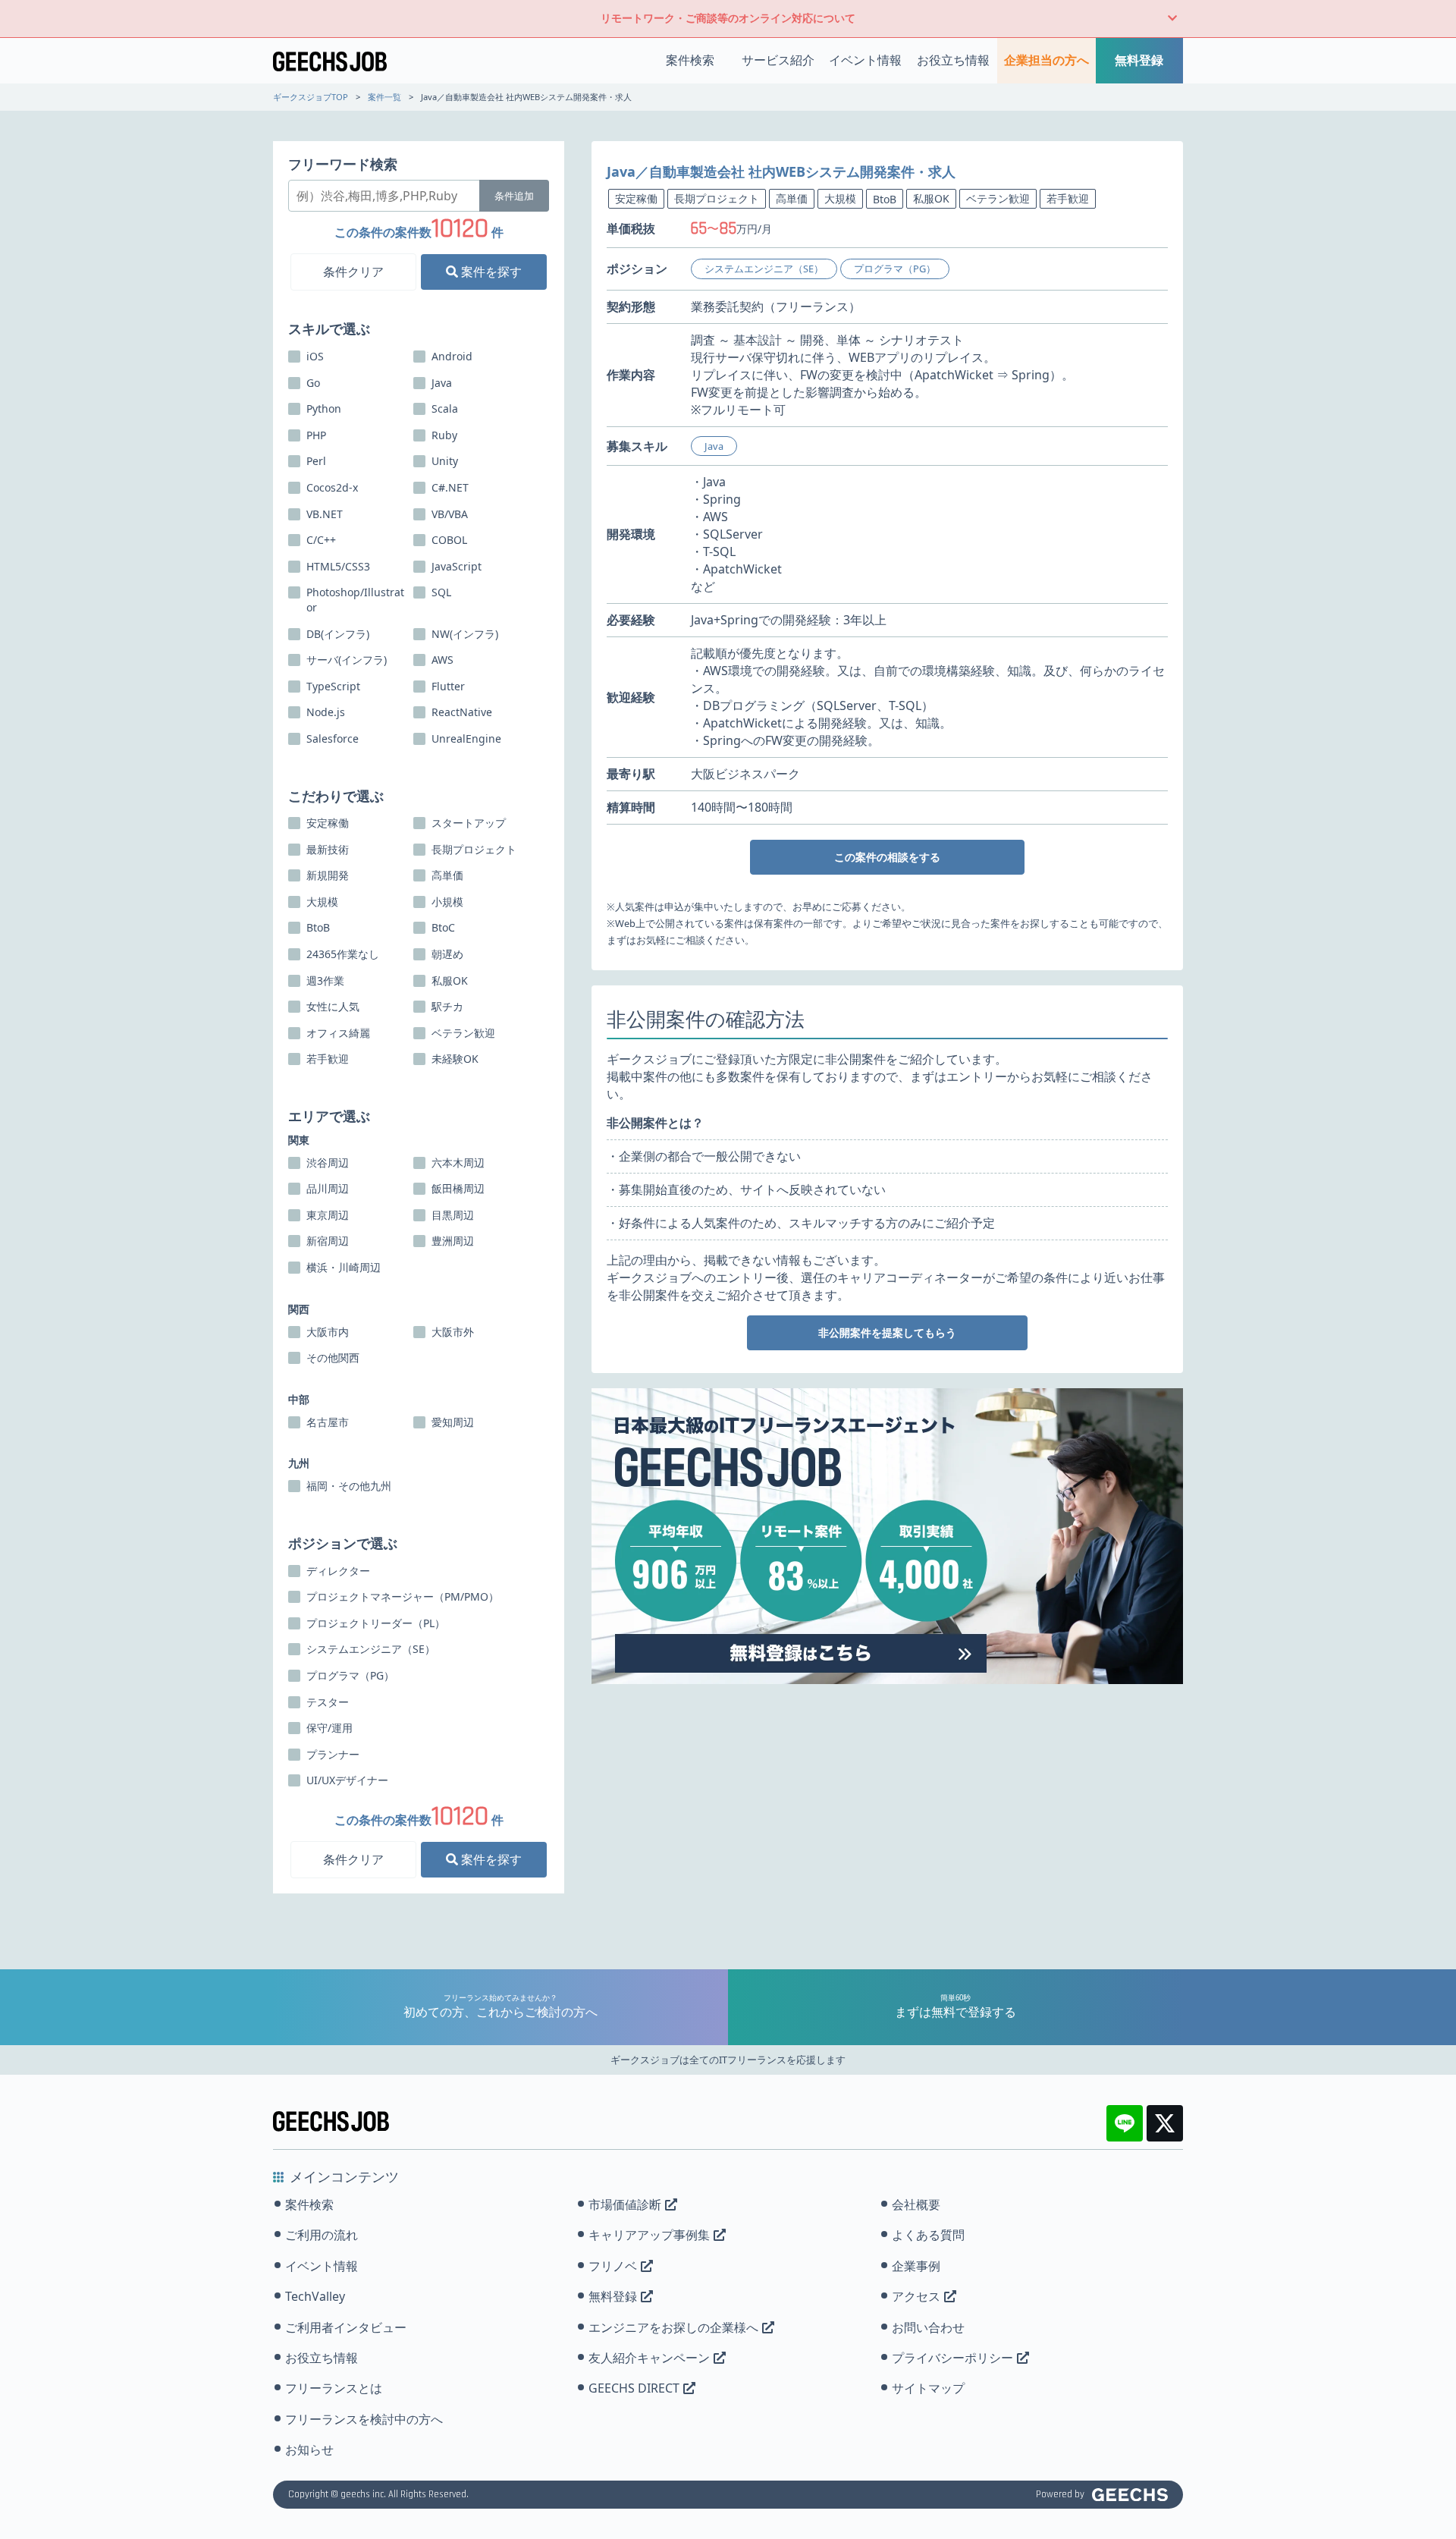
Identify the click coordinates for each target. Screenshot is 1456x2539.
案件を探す (490, 272)
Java (714, 446)
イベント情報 (865, 60)
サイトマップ (928, 2388)
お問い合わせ (928, 2327)
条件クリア (353, 272)
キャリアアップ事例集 (649, 2235)
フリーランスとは (334, 2388)
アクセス (916, 2296)
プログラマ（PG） (895, 269)
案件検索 (690, 60)
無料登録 (1139, 60)
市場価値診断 (625, 2204)
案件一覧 (384, 97)
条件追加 (514, 196)
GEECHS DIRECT (634, 2388)
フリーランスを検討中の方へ (364, 2419)
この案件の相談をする (887, 857)
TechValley (315, 2296)
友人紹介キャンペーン (649, 2358)
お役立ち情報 (953, 60)
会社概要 (916, 2204)
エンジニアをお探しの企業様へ (673, 2327)
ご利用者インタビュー (346, 2327)
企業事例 (916, 2266)
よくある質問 (928, 2235)
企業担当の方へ (1046, 60)
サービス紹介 (778, 60)
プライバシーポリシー (952, 2358)
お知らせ (309, 2449)
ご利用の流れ (322, 2235)
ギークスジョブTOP (311, 97)
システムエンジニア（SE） (764, 269)
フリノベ (613, 2266)
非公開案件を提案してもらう (887, 1332)
